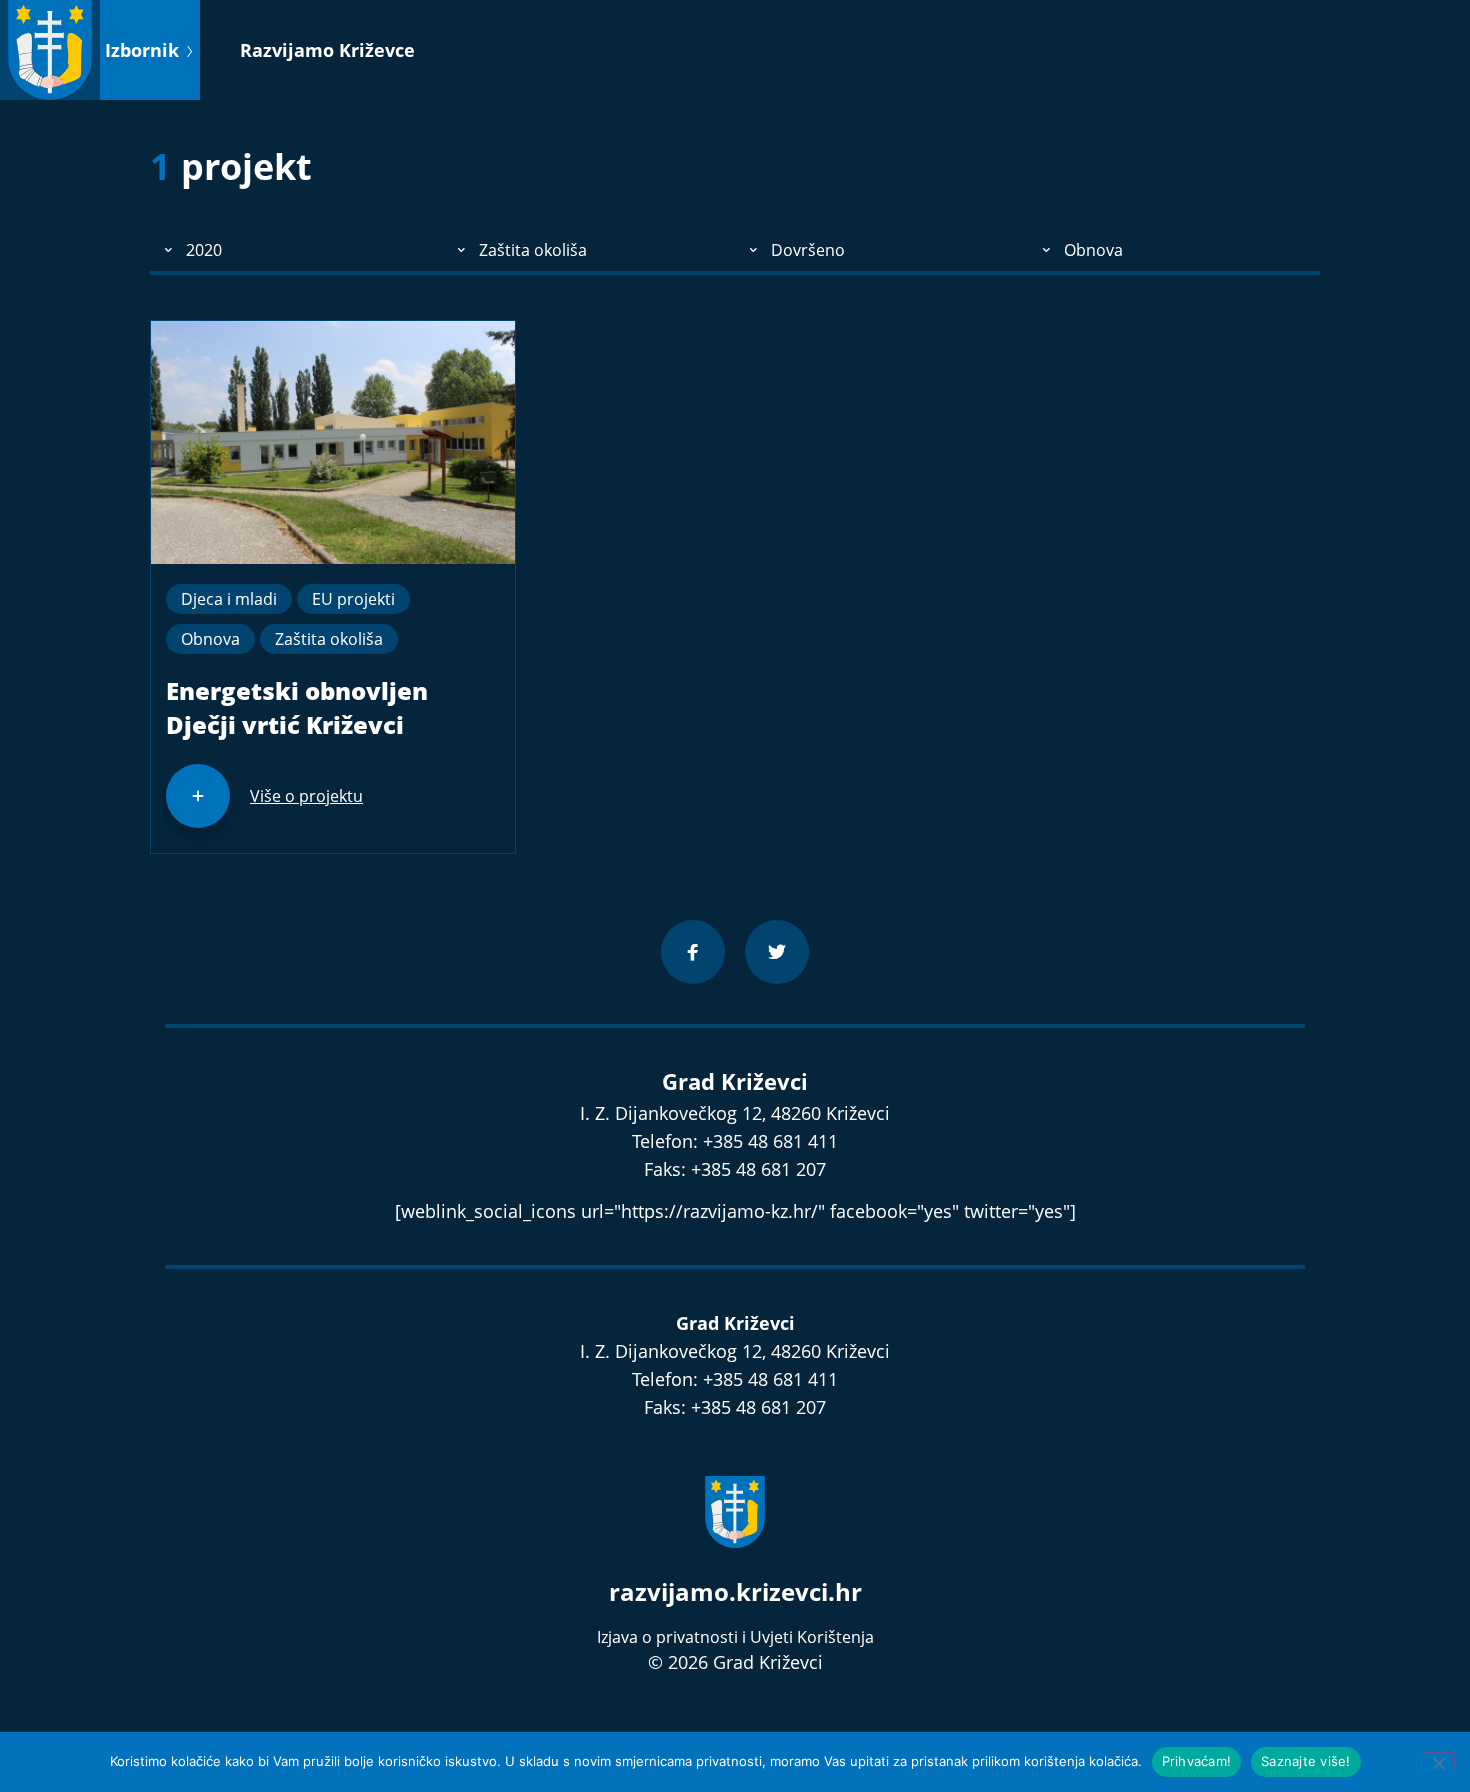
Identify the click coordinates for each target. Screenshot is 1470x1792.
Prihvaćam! (1197, 1761)
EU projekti (353, 599)
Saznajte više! (1306, 1761)
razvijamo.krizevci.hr (735, 1591)
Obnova (210, 639)
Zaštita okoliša (329, 639)
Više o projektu (306, 796)
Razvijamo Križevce (327, 50)
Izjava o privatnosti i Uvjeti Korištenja (735, 1637)
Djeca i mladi (229, 599)
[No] (1438, 1761)
